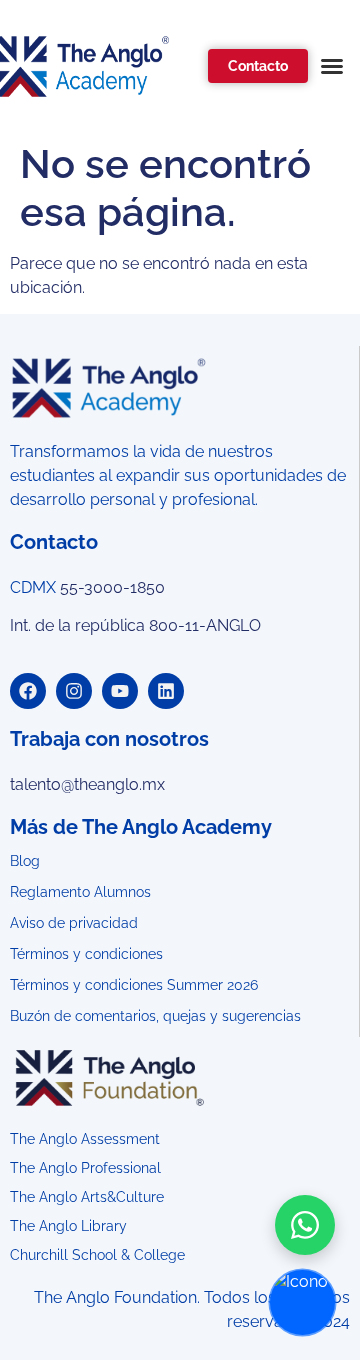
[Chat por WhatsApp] (305, 1225)
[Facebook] (28, 691)
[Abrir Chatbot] (302, 1302)
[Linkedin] (166, 691)
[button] (332, 66)
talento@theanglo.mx (87, 784)
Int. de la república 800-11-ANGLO (135, 625)
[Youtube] (120, 691)
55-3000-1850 (112, 587)
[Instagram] (74, 691)
